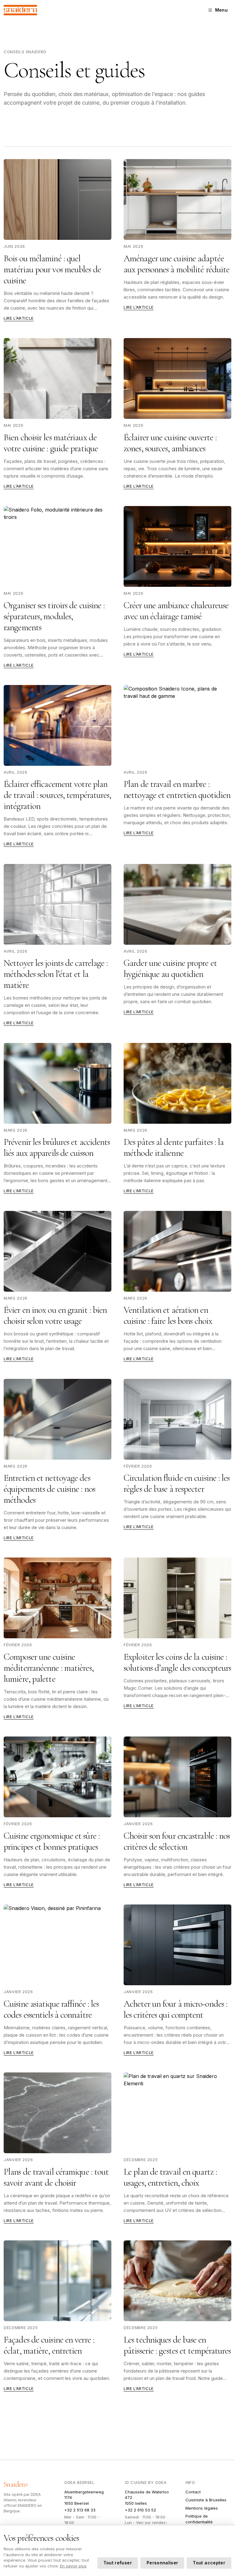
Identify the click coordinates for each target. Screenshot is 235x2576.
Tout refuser (118, 2563)
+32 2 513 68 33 (80, 2510)
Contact (193, 2492)
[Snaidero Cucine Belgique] (20, 10)
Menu (221, 10)
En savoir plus (73, 2566)
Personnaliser (162, 2563)
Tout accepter (209, 2563)
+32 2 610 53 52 (140, 2510)
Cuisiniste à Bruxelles (206, 2500)
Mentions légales (202, 2508)
